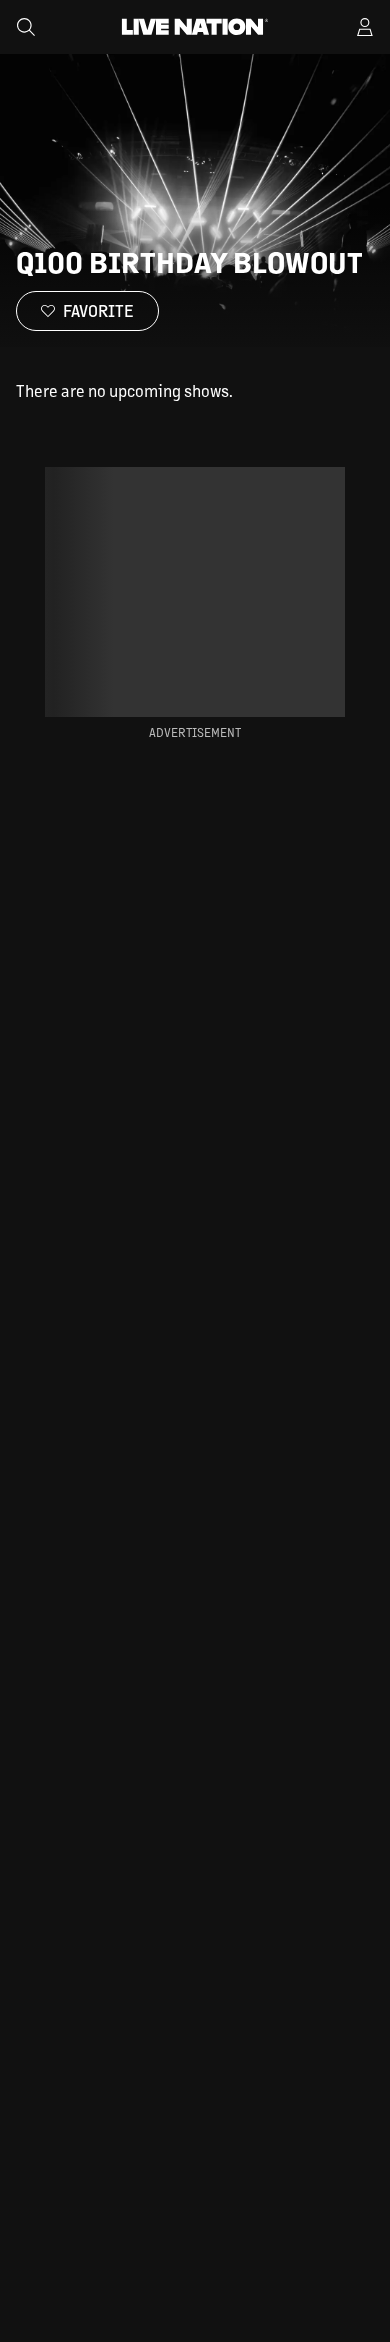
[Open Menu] (365, 27)
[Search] (26, 27)
